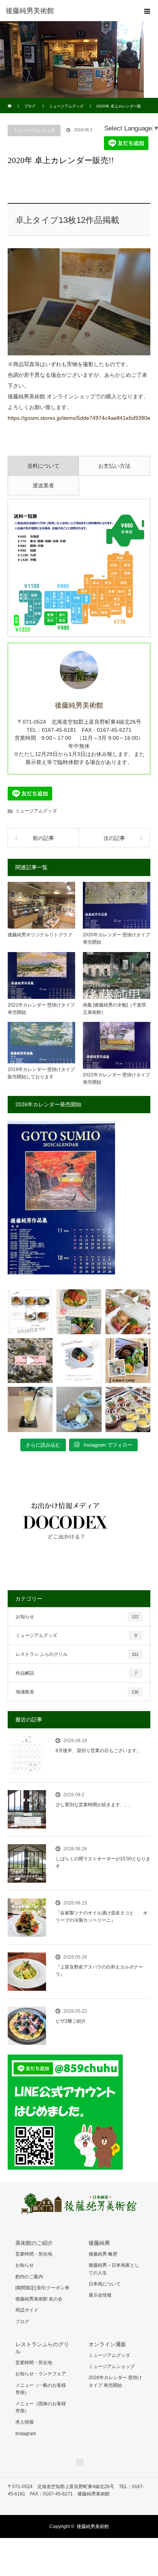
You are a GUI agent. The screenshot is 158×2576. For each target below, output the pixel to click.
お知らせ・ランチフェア (41, 2374)
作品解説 (76, 1673)
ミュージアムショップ (112, 2366)
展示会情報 (100, 2295)
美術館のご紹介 (34, 2243)
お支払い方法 (114, 466)
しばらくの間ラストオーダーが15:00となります (103, 1862)
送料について (43, 466)
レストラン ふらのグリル (77, 1654)
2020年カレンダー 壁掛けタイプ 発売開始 (116, 938)
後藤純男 (99, 2243)
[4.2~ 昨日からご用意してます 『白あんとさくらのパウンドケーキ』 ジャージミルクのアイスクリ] (79, 1409)
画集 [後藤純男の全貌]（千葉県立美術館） (114, 1009)
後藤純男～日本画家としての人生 (114, 2269)
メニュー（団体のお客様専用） (41, 2407)
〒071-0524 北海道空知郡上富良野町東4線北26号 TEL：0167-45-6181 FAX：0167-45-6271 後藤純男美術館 (76, 2490)
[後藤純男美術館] (67, 11)
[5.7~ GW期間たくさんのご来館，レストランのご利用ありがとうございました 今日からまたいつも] (30, 1312)
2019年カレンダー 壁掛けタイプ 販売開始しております (41, 1073)
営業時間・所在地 (34, 2254)
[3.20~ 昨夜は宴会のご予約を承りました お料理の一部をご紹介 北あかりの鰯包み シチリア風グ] (128, 1409)
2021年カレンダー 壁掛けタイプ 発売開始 (41, 1009)
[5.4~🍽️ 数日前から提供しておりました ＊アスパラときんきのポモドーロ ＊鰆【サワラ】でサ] (79, 1312)
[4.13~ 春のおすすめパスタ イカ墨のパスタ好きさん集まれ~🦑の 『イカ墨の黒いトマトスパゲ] (79, 1361)
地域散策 (77, 1692)
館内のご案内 (29, 2277)
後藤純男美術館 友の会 (39, 2299)
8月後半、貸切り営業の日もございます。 (98, 1751)
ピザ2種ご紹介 (71, 2021)
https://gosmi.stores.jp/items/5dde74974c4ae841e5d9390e (79, 418)
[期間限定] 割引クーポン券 (42, 2288)
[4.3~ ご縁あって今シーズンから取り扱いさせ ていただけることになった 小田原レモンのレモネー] (30, 1409)
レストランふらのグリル (42, 2348)
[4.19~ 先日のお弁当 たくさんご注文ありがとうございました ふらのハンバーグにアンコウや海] (128, 1312)
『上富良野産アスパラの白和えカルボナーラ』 (99, 1971)
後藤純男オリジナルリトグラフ (40, 935)
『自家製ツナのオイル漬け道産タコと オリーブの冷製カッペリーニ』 (102, 1917)
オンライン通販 (107, 2344)
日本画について (105, 2284)
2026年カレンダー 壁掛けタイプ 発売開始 (115, 2381)
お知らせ (77, 1617)
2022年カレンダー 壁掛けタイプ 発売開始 (116, 1078)
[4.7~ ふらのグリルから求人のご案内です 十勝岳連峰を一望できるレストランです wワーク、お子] (128, 1361)
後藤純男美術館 (93, 2526)
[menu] (147, 11)
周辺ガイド (27, 2310)
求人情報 (25, 2422)
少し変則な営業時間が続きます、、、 (95, 1805)
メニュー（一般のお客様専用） (41, 2389)
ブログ (22, 2322)
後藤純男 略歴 (103, 2254)
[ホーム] (10, 101)
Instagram (26, 2434)
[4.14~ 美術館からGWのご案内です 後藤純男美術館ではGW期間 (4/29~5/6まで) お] (30, 1361)
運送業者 (43, 485)
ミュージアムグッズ (34, 130)
